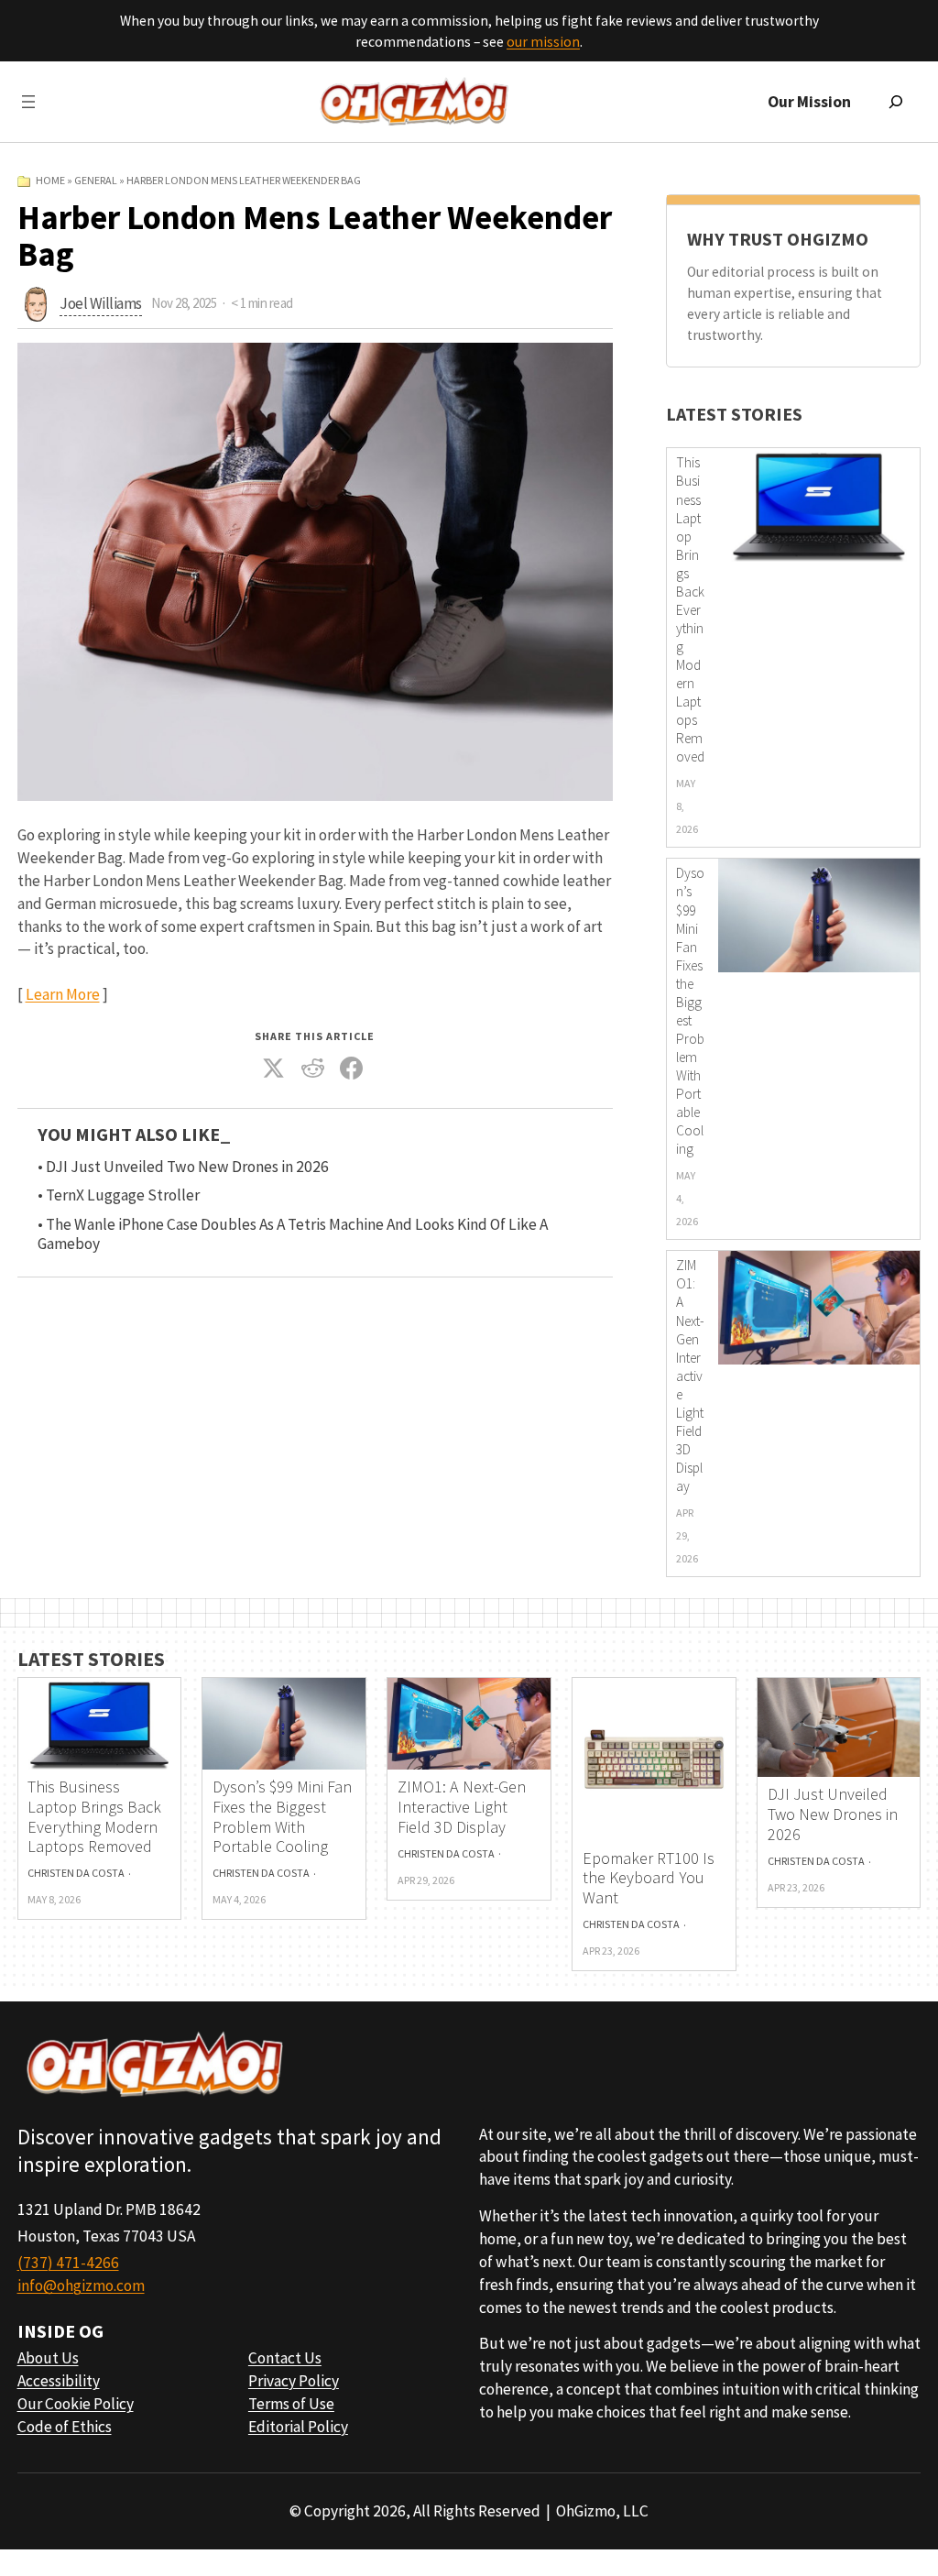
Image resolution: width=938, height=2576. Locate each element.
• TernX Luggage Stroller (119, 1195)
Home (50, 180)
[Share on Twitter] (274, 1069)
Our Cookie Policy (76, 2404)
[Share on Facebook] (352, 1069)
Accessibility (59, 2381)
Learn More (63, 994)
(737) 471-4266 (68, 2263)
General (96, 180)
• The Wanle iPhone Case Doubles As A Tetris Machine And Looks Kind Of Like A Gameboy (293, 1234)
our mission (543, 42)
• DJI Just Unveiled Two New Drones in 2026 (183, 1167)
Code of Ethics (65, 2427)
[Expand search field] (896, 102)
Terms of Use (291, 2404)
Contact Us (285, 2358)
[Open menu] (28, 102)
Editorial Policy (298, 2427)
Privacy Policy (294, 2381)
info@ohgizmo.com (81, 2286)
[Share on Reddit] (312, 1069)
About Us (48, 2358)
